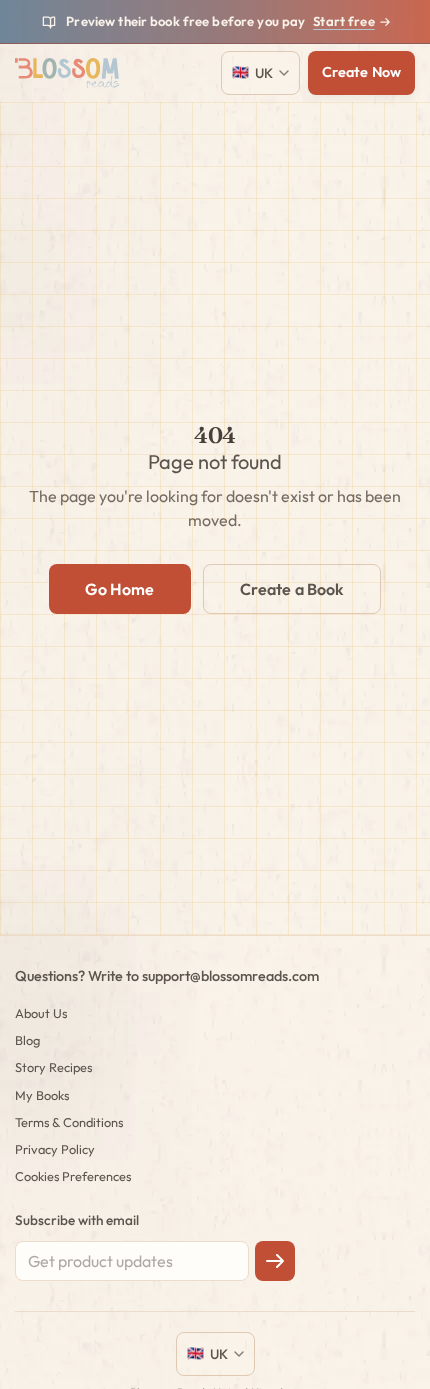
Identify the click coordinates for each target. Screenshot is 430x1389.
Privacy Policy (55, 1149)
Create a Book (292, 589)
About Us (41, 1013)
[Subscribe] (275, 1261)
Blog (27, 1040)
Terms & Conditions (69, 1122)
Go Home (119, 589)
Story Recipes (53, 1067)
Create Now (361, 72)
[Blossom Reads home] (68, 73)
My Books (42, 1095)
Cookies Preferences (73, 1176)
